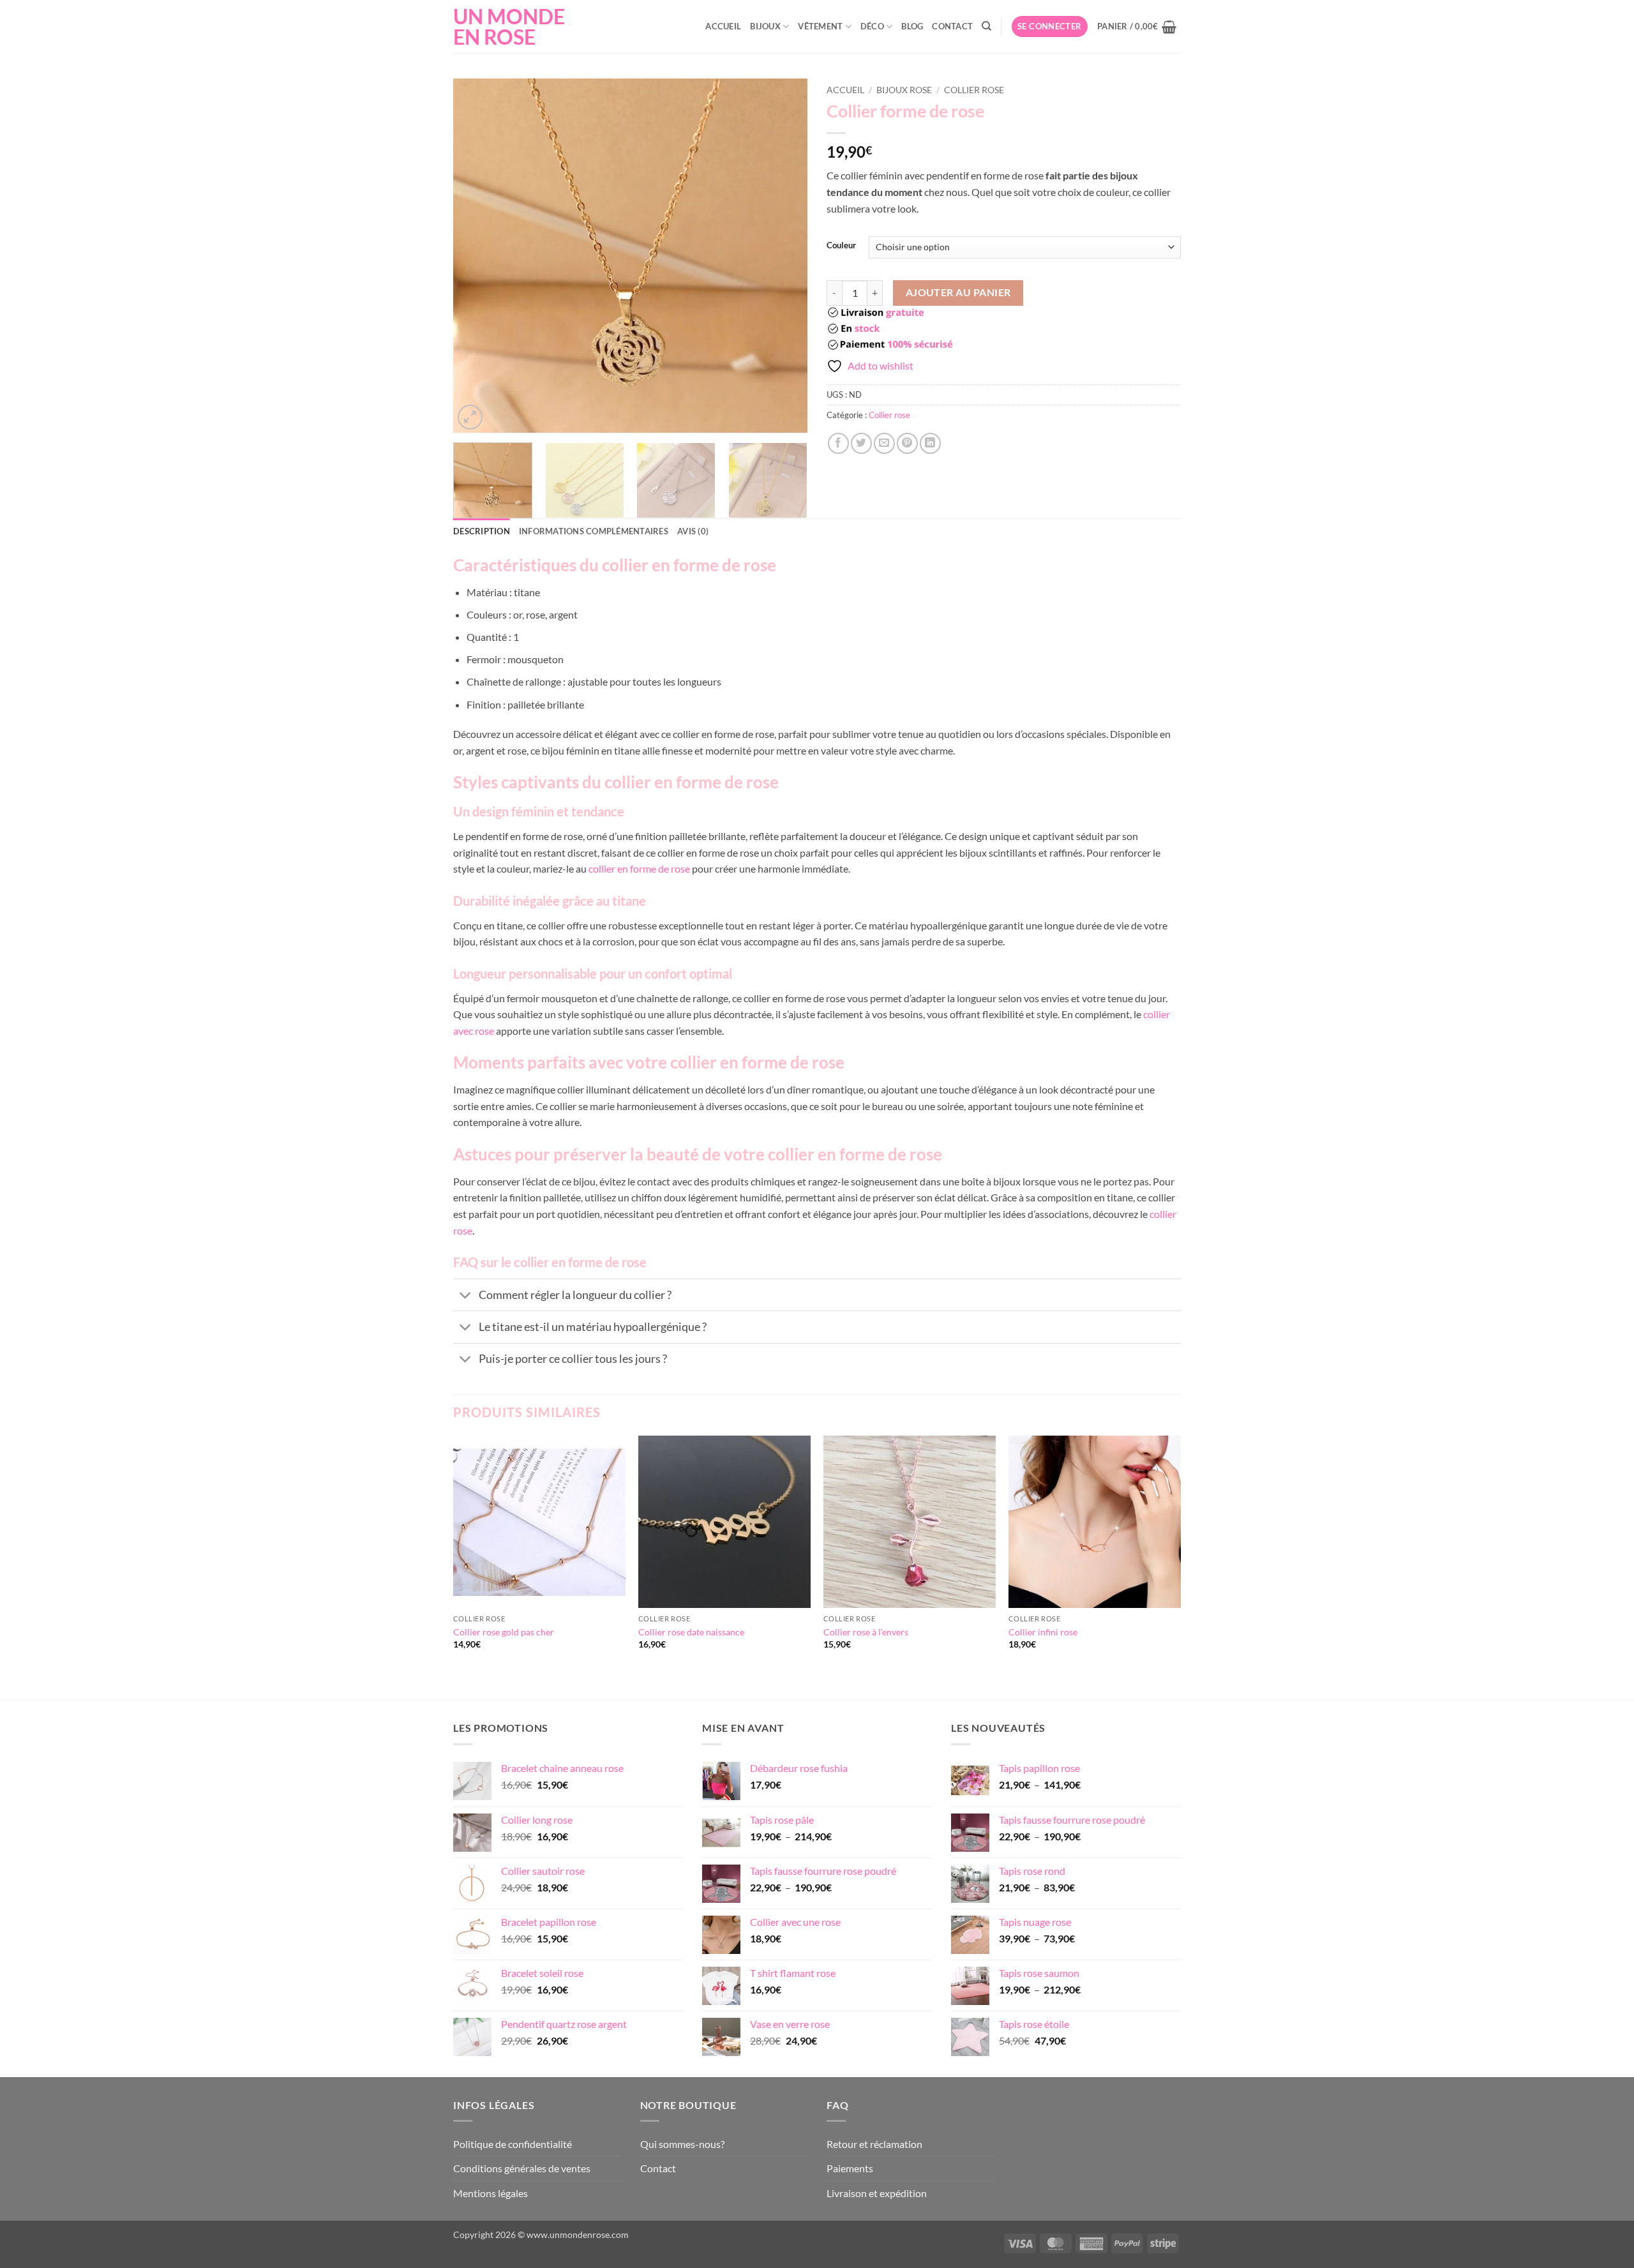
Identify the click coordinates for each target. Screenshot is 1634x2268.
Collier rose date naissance (691, 1632)
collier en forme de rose (639, 868)
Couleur (841, 246)
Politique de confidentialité (513, 2144)
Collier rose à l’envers (866, 1632)
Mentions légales (491, 2193)
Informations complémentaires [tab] (594, 531)
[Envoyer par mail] (884, 443)
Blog (912, 26)
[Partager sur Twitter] (861, 443)
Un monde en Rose (509, 27)
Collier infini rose (1043, 1632)
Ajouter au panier (958, 292)
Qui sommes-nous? (682, 2144)
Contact (952, 26)
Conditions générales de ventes (522, 2168)
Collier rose (974, 90)
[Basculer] (466, 1296)
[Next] (784, 256)
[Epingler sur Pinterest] (907, 443)
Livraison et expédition (877, 2193)
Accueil (723, 26)
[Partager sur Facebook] (838, 443)
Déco (872, 26)
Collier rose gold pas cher (504, 1632)
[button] (1050, 26)
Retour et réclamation (874, 2144)
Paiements (850, 2168)
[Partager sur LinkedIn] (930, 443)
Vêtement (820, 26)
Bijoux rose (904, 90)
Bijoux (765, 26)
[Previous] (476, 256)
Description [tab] (482, 531)
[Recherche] (986, 26)
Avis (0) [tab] (693, 531)
